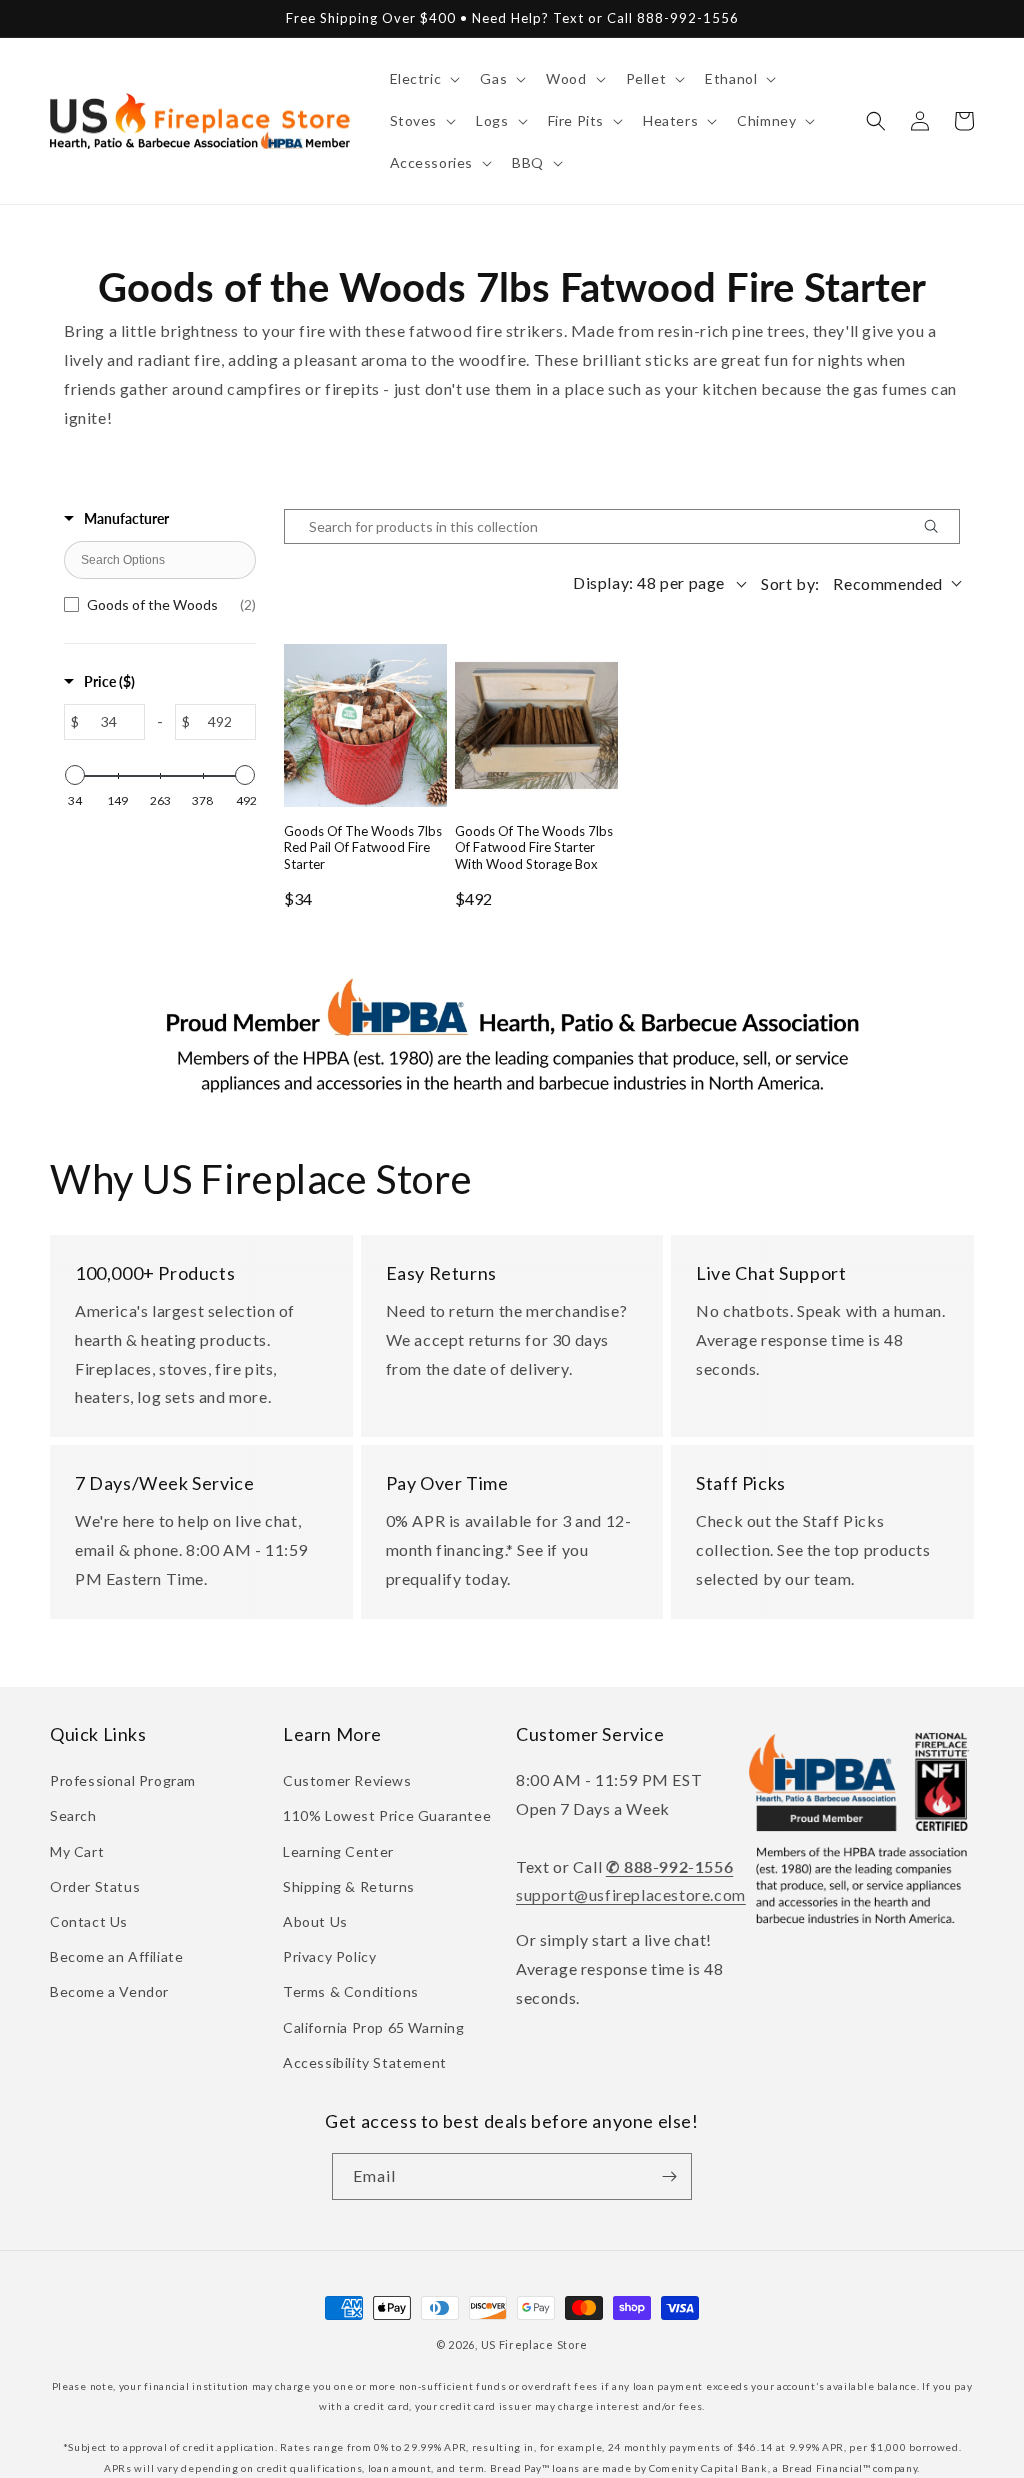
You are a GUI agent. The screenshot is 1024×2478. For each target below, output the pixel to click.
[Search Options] (939, 526)
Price (109, 681)
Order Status (95, 1886)
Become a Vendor (109, 1991)
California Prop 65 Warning (374, 2027)
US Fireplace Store (535, 2344)
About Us (315, 1921)
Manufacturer (126, 518)
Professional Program (123, 1780)
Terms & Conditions (351, 1991)
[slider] (75, 775)
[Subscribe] (669, 2176)
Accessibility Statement (365, 2062)
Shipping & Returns (349, 1886)
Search (73, 1815)
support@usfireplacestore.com (631, 1894)
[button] (423, 79)
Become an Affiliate (116, 1956)
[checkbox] (160, 605)
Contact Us (89, 1921)
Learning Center (338, 1851)
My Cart (77, 1851)
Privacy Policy (329, 1956)
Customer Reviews (347, 1780)
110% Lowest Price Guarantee (387, 1815)
